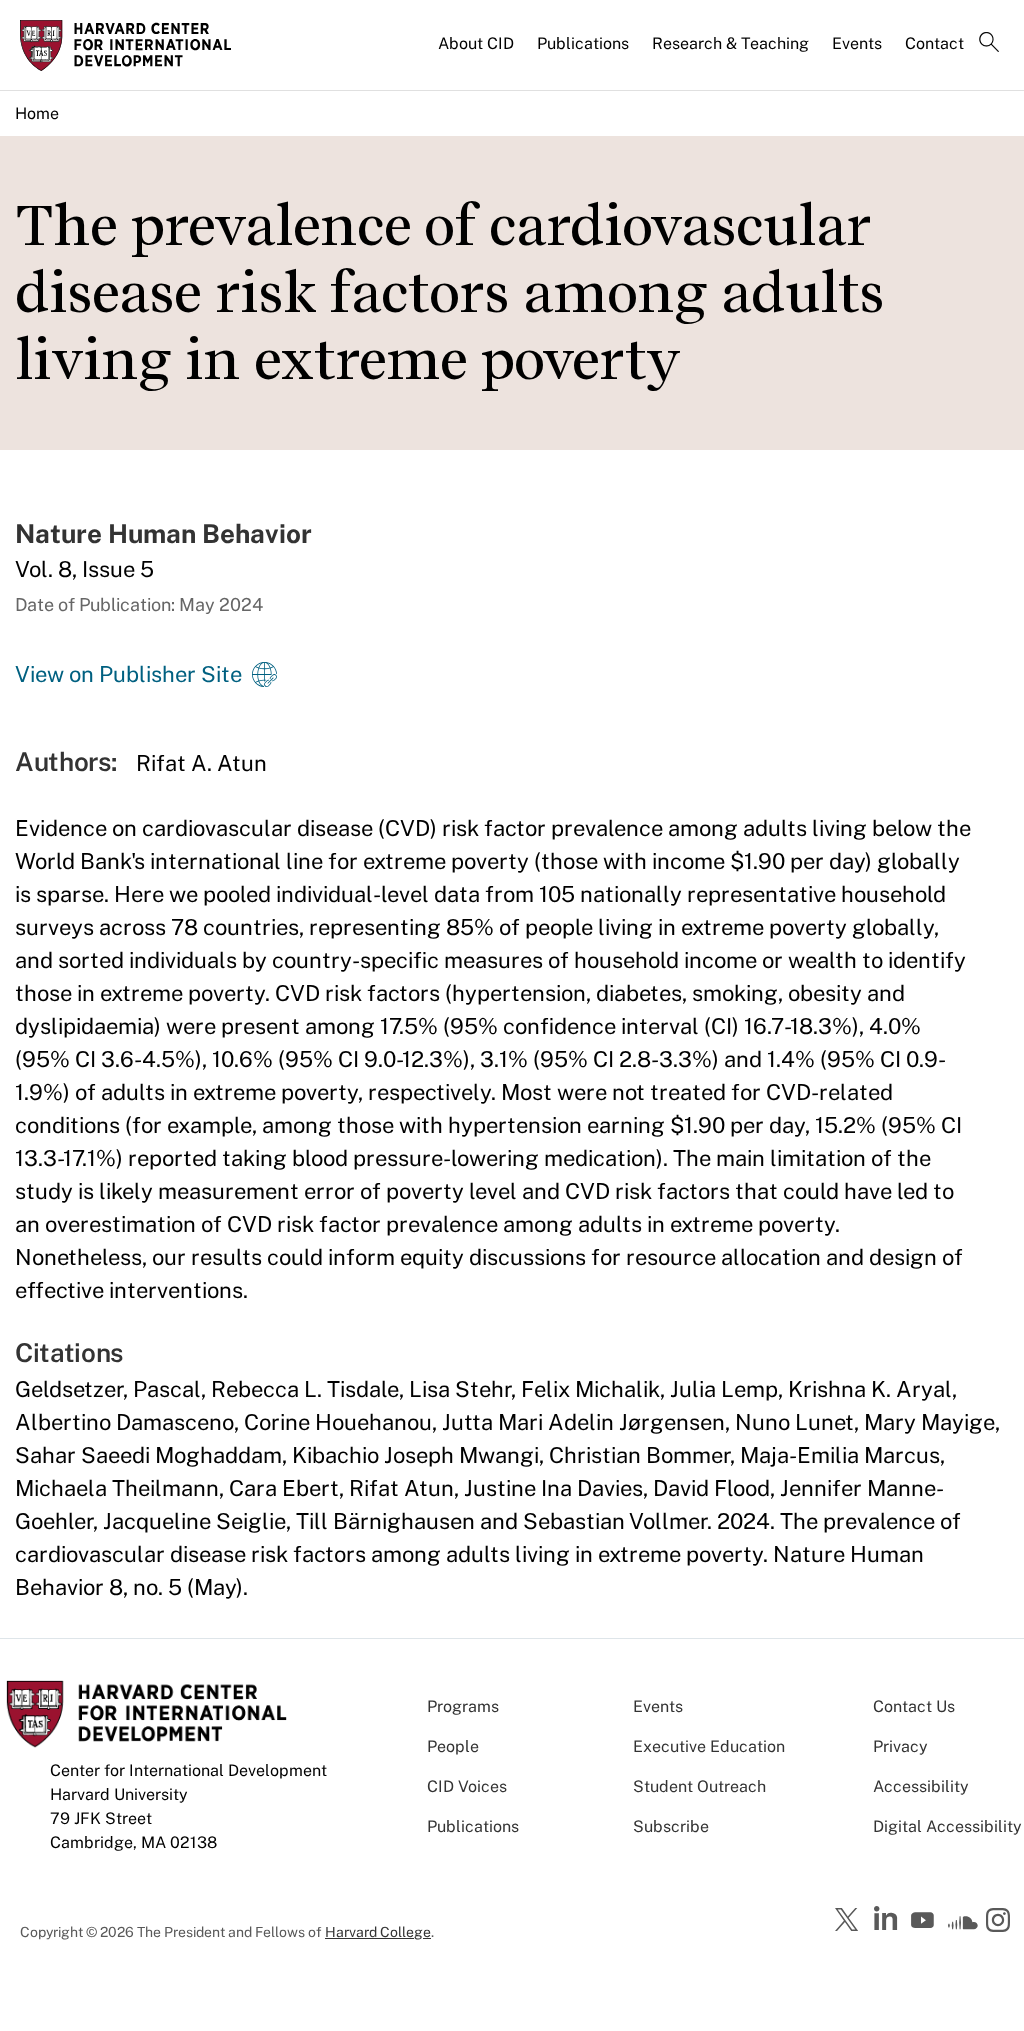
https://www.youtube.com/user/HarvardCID (925, 1921)
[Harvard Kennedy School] (132, 45)
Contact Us (914, 1706)
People (453, 1746)
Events (857, 43)
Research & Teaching (730, 43)
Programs (463, 1706)
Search (989, 44)
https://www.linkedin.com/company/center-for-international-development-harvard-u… (888, 1919)
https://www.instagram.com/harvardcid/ (1001, 1922)
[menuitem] (477, 52)
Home (37, 113)
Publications (583, 43)
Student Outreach (699, 1786)
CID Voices (467, 1786)
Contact (934, 43)
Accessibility (921, 1786)
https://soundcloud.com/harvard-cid (963, 1927)
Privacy (900, 1746)
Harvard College (378, 1932)
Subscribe (671, 1826)
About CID (476, 43)
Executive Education (709, 1746)
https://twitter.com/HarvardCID (850, 1921)
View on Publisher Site (128, 674)
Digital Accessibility (947, 1826)
